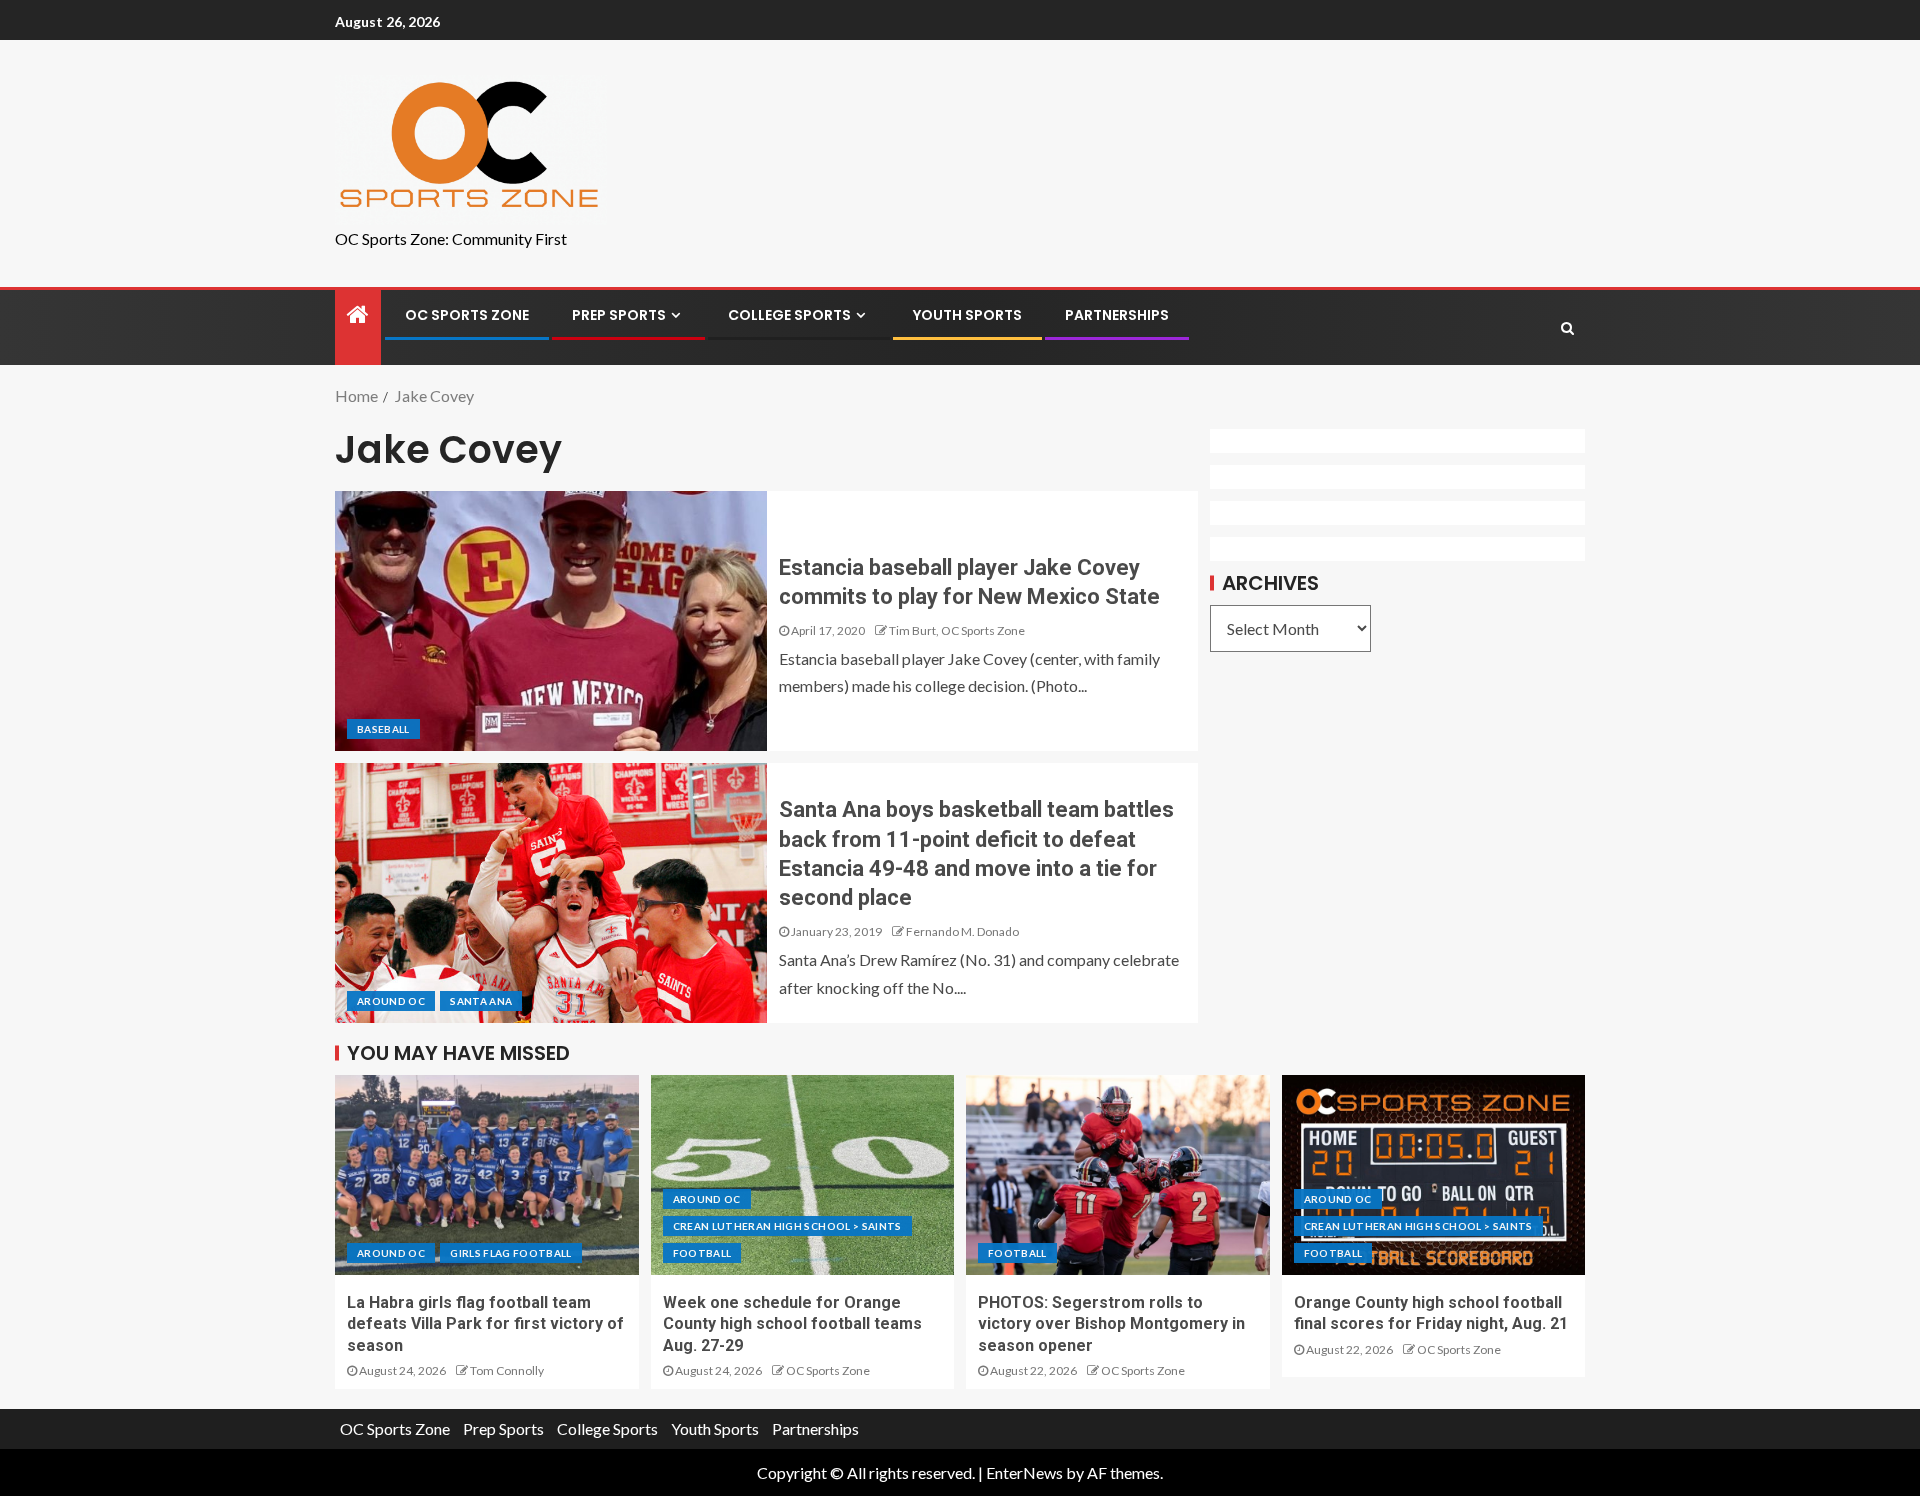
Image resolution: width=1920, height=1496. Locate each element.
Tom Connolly (507, 1370)
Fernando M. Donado (962, 931)
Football (702, 1253)
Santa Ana (481, 1001)
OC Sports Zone (467, 315)
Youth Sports (967, 315)
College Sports (789, 315)
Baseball (383, 729)
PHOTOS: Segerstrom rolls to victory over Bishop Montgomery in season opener (1111, 1324)
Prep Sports (619, 315)
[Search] (1567, 328)
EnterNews (1024, 1472)
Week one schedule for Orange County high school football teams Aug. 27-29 (792, 1324)
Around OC (391, 1001)
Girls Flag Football (511, 1253)
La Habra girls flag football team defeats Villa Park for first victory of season (485, 1324)
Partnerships (1117, 315)
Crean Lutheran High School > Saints (787, 1226)
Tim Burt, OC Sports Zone (957, 630)
